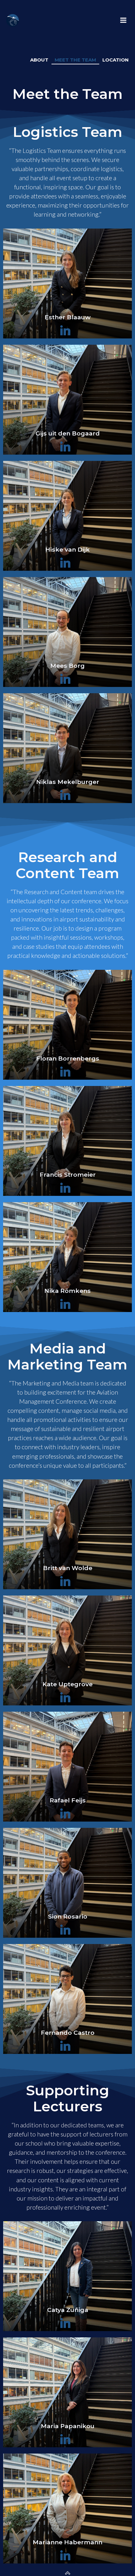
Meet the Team (75, 60)
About (39, 60)
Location (116, 60)
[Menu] (123, 20)
